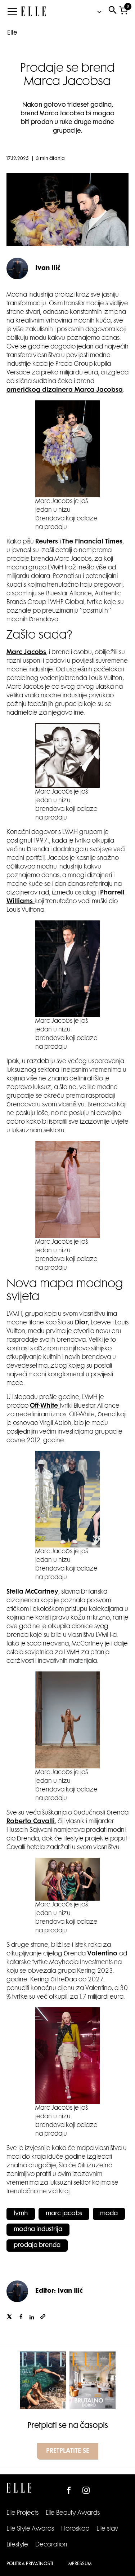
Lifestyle (17, 2545)
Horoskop (75, 2529)
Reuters (48, 542)
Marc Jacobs (26, 653)
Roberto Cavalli (31, 1822)
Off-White (45, 1406)
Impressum (79, 2564)
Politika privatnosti (30, 2564)
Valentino (103, 1954)
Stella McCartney (32, 1592)
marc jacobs (64, 2214)
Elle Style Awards (30, 2529)
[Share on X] (9, 2318)
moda (109, 2214)
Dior (81, 1323)
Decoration (51, 2545)
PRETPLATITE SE (68, 2451)
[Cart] (123, 12)
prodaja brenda (37, 2246)
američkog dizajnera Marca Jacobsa (65, 390)
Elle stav (107, 2529)
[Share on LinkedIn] (32, 2318)
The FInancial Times (92, 542)
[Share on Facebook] (21, 2318)
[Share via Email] (43, 2318)
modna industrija (38, 2230)
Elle (12, 33)
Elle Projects (22, 2513)
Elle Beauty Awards (73, 2513)
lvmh (21, 2214)
